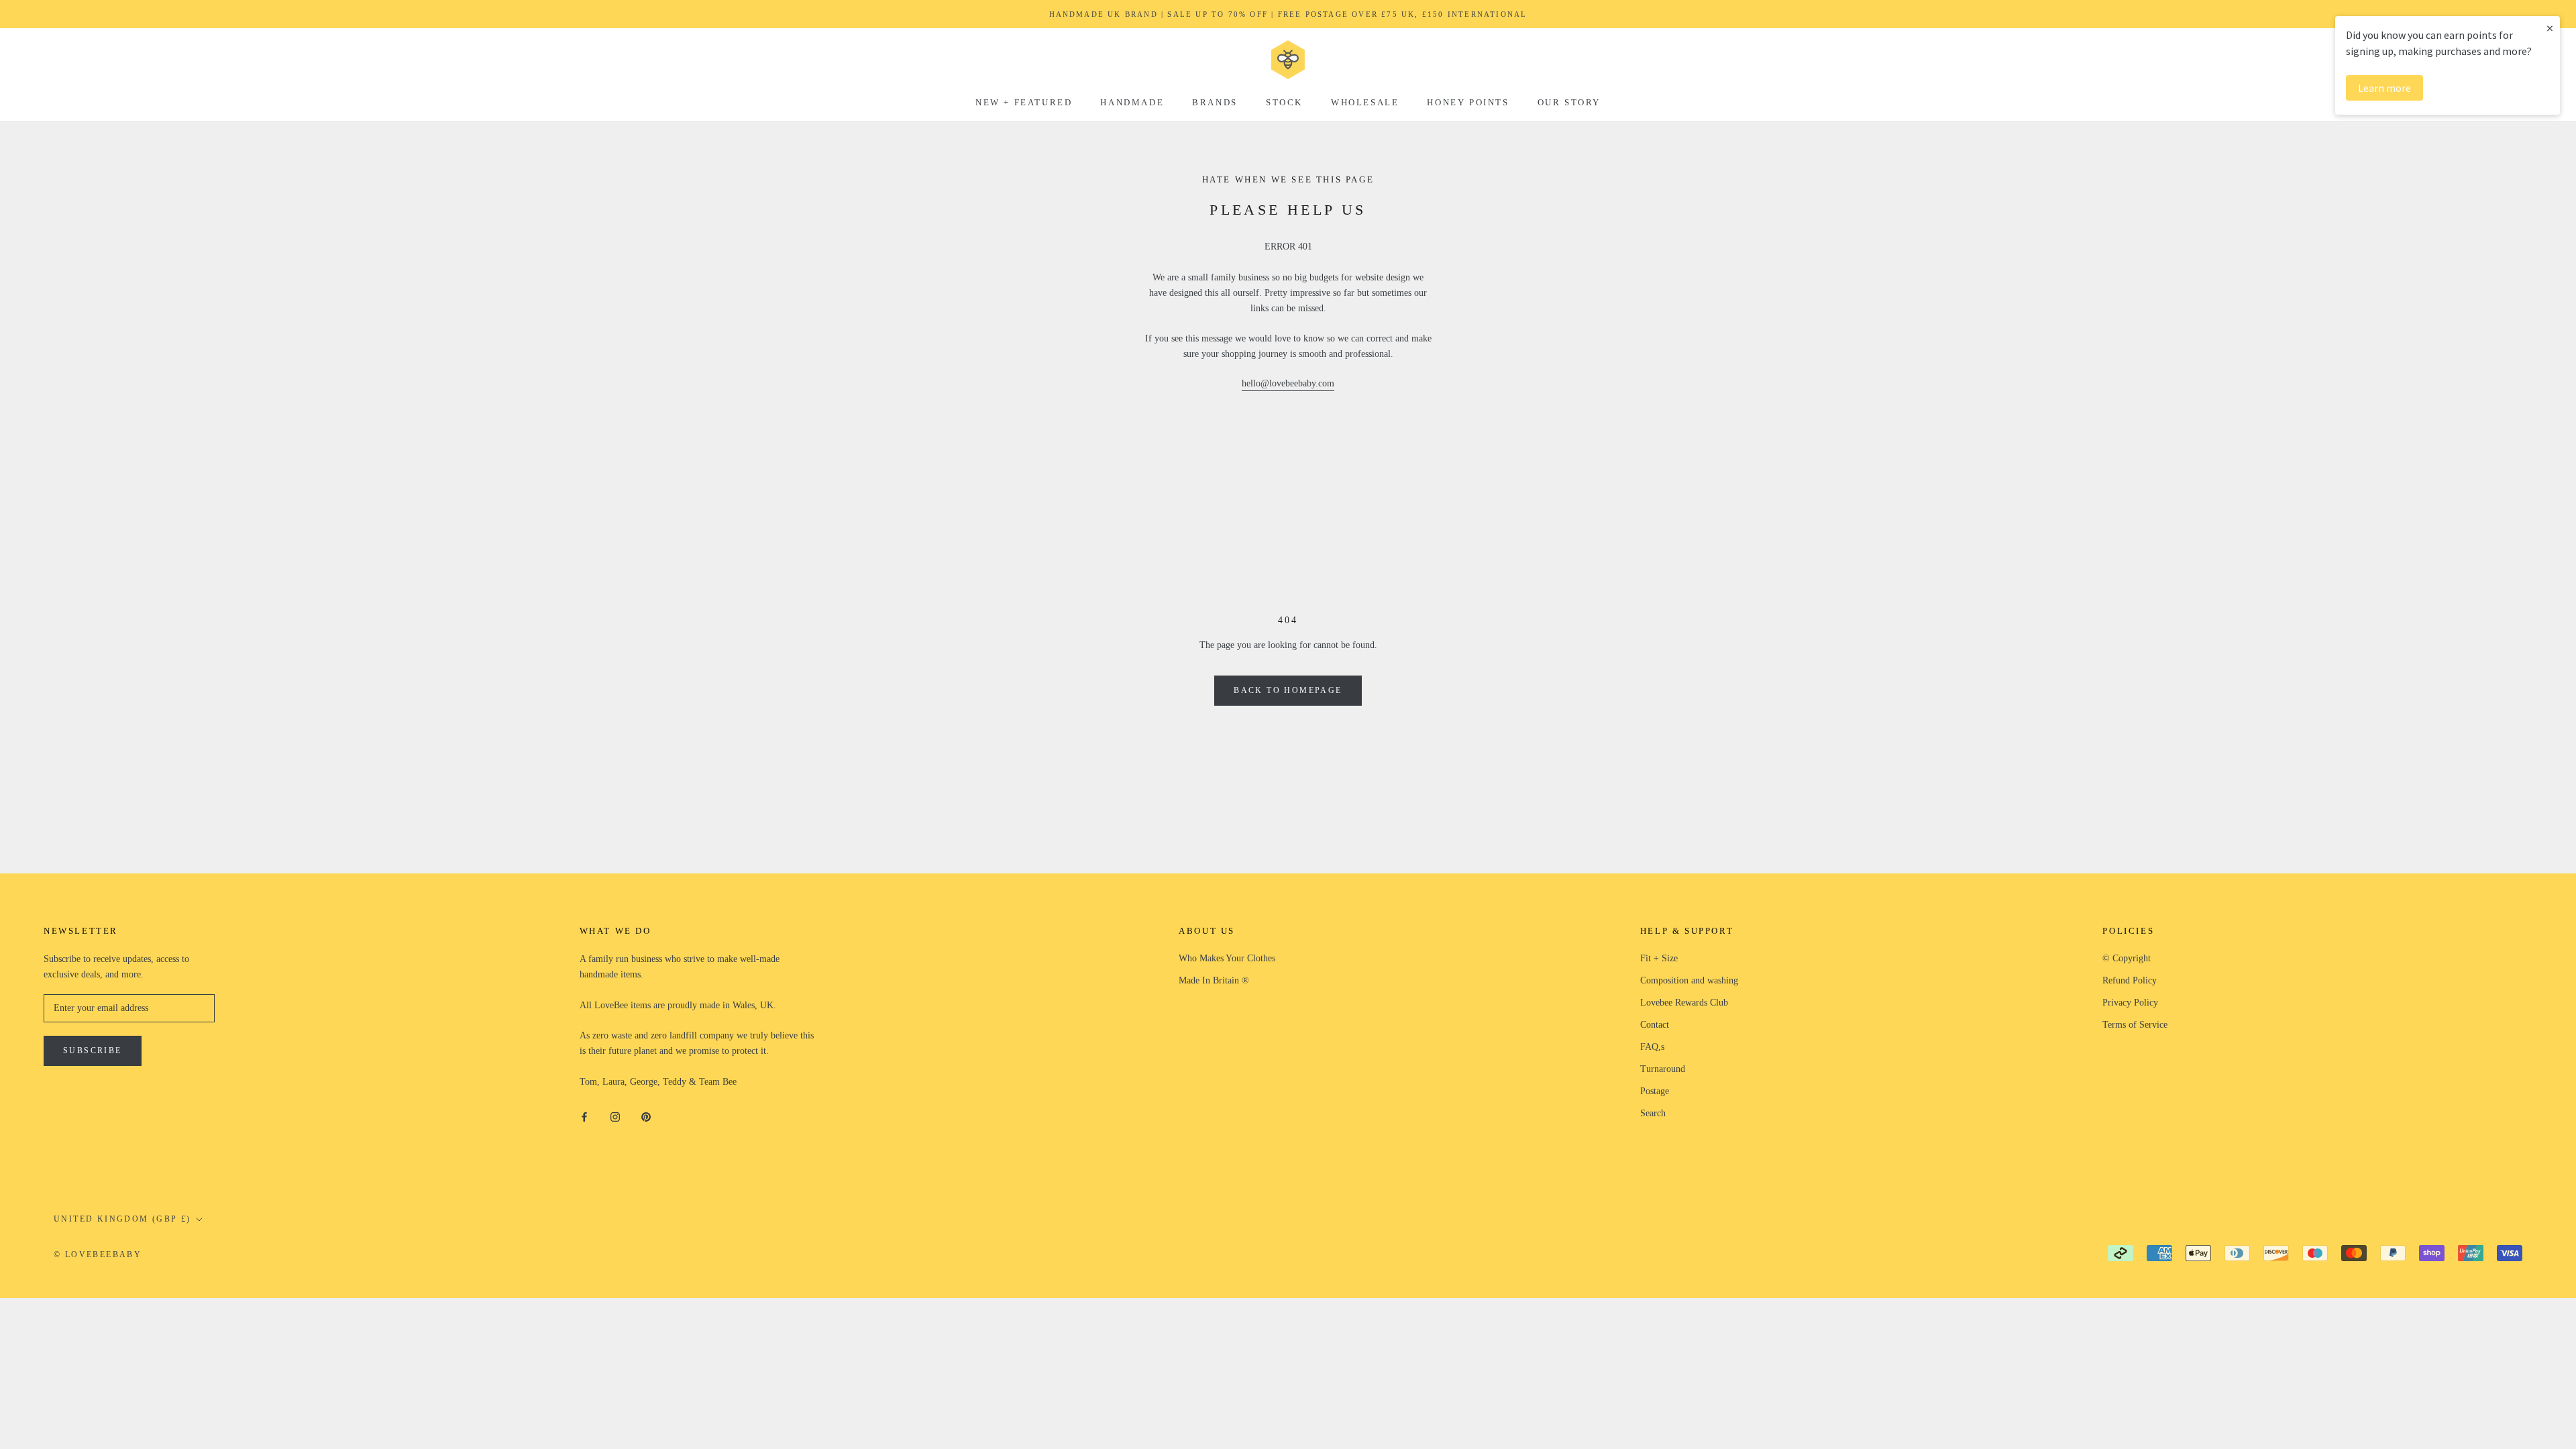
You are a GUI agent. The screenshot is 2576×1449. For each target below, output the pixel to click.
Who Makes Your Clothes (1227, 958)
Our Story (1569, 102)
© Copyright (2127, 958)
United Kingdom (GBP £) (122, 1219)
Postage (1655, 1091)
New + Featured (1024, 102)
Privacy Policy (2130, 1003)
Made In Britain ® (1214, 980)
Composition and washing (1689, 980)
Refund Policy (2130, 980)
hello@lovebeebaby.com (1288, 383)
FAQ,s (1652, 1047)
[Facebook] (584, 1116)
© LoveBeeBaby (98, 1254)
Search (1653, 1113)
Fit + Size (1659, 958)
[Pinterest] (646, 1116)
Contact (1655, 1025)
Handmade (1132, 102)
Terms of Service (2135, 1025)
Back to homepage (1288, 690)
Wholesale (1365, 102)
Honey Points (1468, 102)
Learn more (2384, 88)
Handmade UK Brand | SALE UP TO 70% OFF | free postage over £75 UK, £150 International (1288, 14)
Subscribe (93, 1051)
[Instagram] (615, 1116)
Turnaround (1663, 1069)
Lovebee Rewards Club (1684, 1003)
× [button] (2550, 28)
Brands (1215, 102)
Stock (1284, 102)
